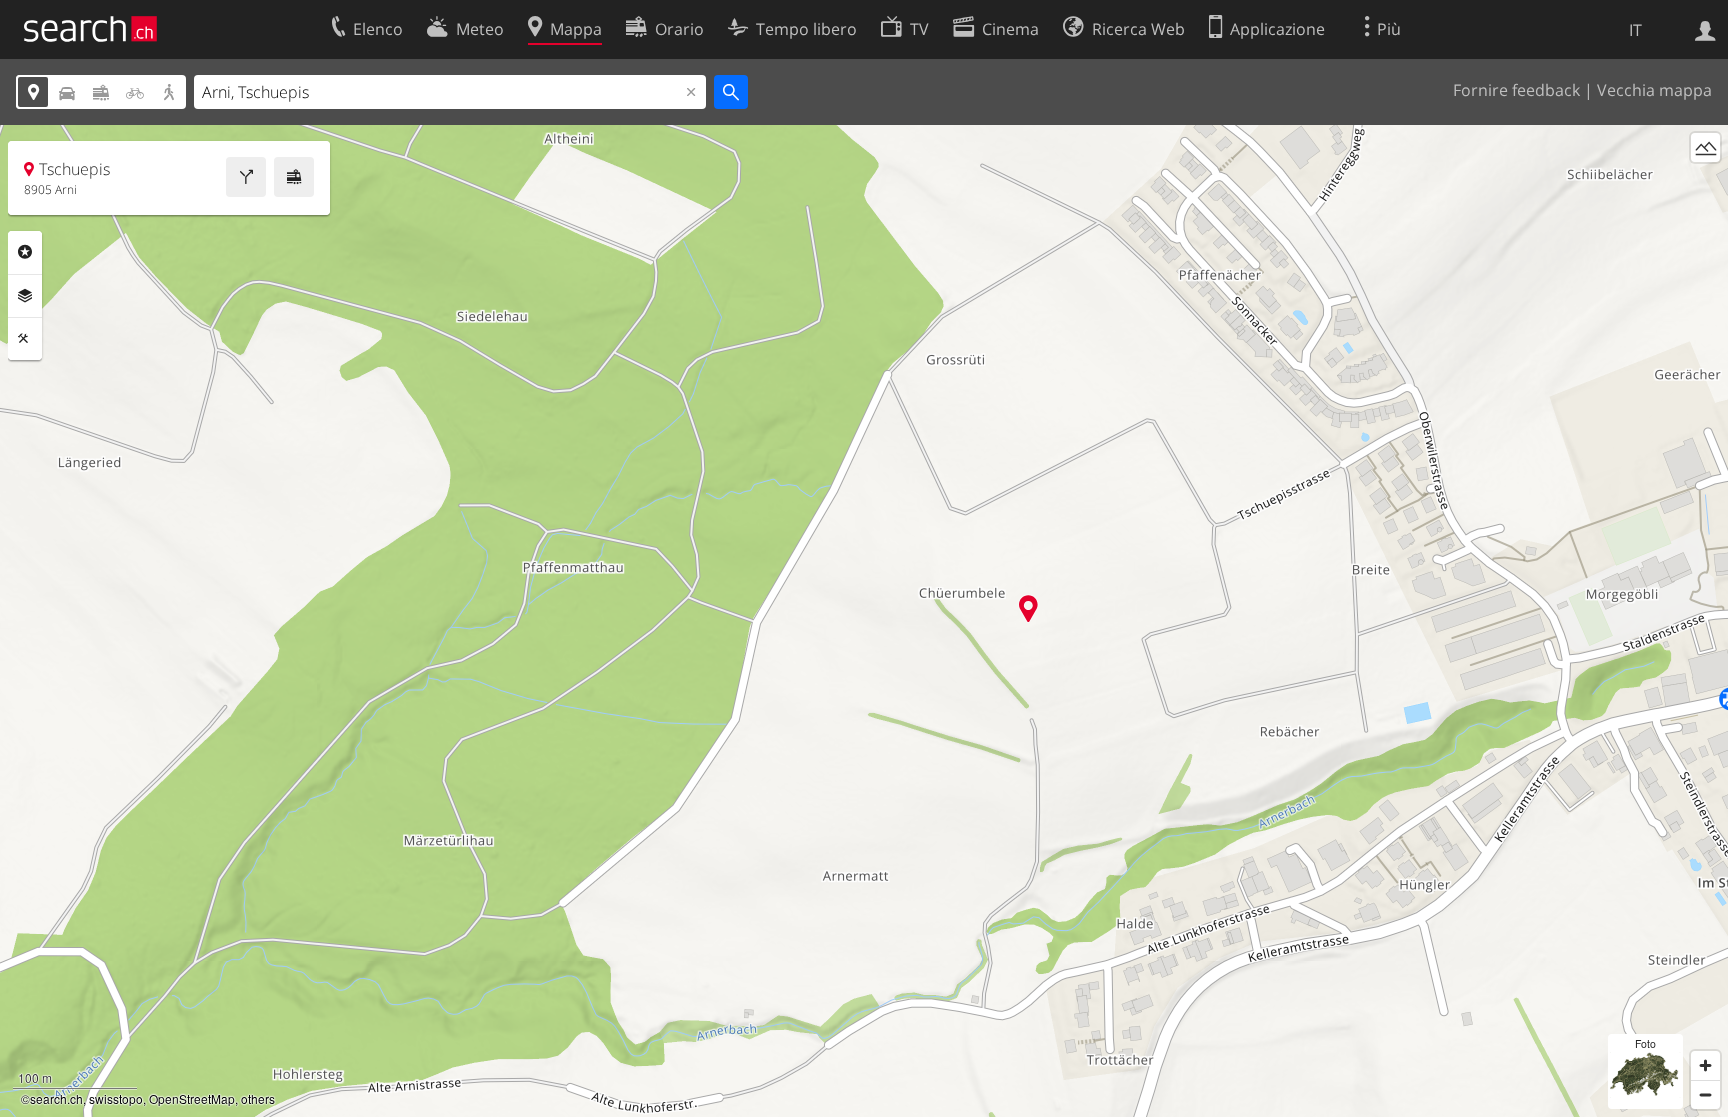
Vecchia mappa (1654, 90)
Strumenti (25, 339)
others (258, 1098)
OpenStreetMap (192, 1098)
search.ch (56, 1098)
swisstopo (116, 1098)
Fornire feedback (1516, 90)
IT (1635, 30)
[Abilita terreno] (1705, 147)
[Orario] (294, 177)
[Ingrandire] (1705, 1065)
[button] (1028, 608)
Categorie (25, 252)
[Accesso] (1705, 29)
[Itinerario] (246, 177)
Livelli (25, 296)
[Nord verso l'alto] (1705, 184)
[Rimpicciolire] (1705, 1094)
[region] (864, 621)
